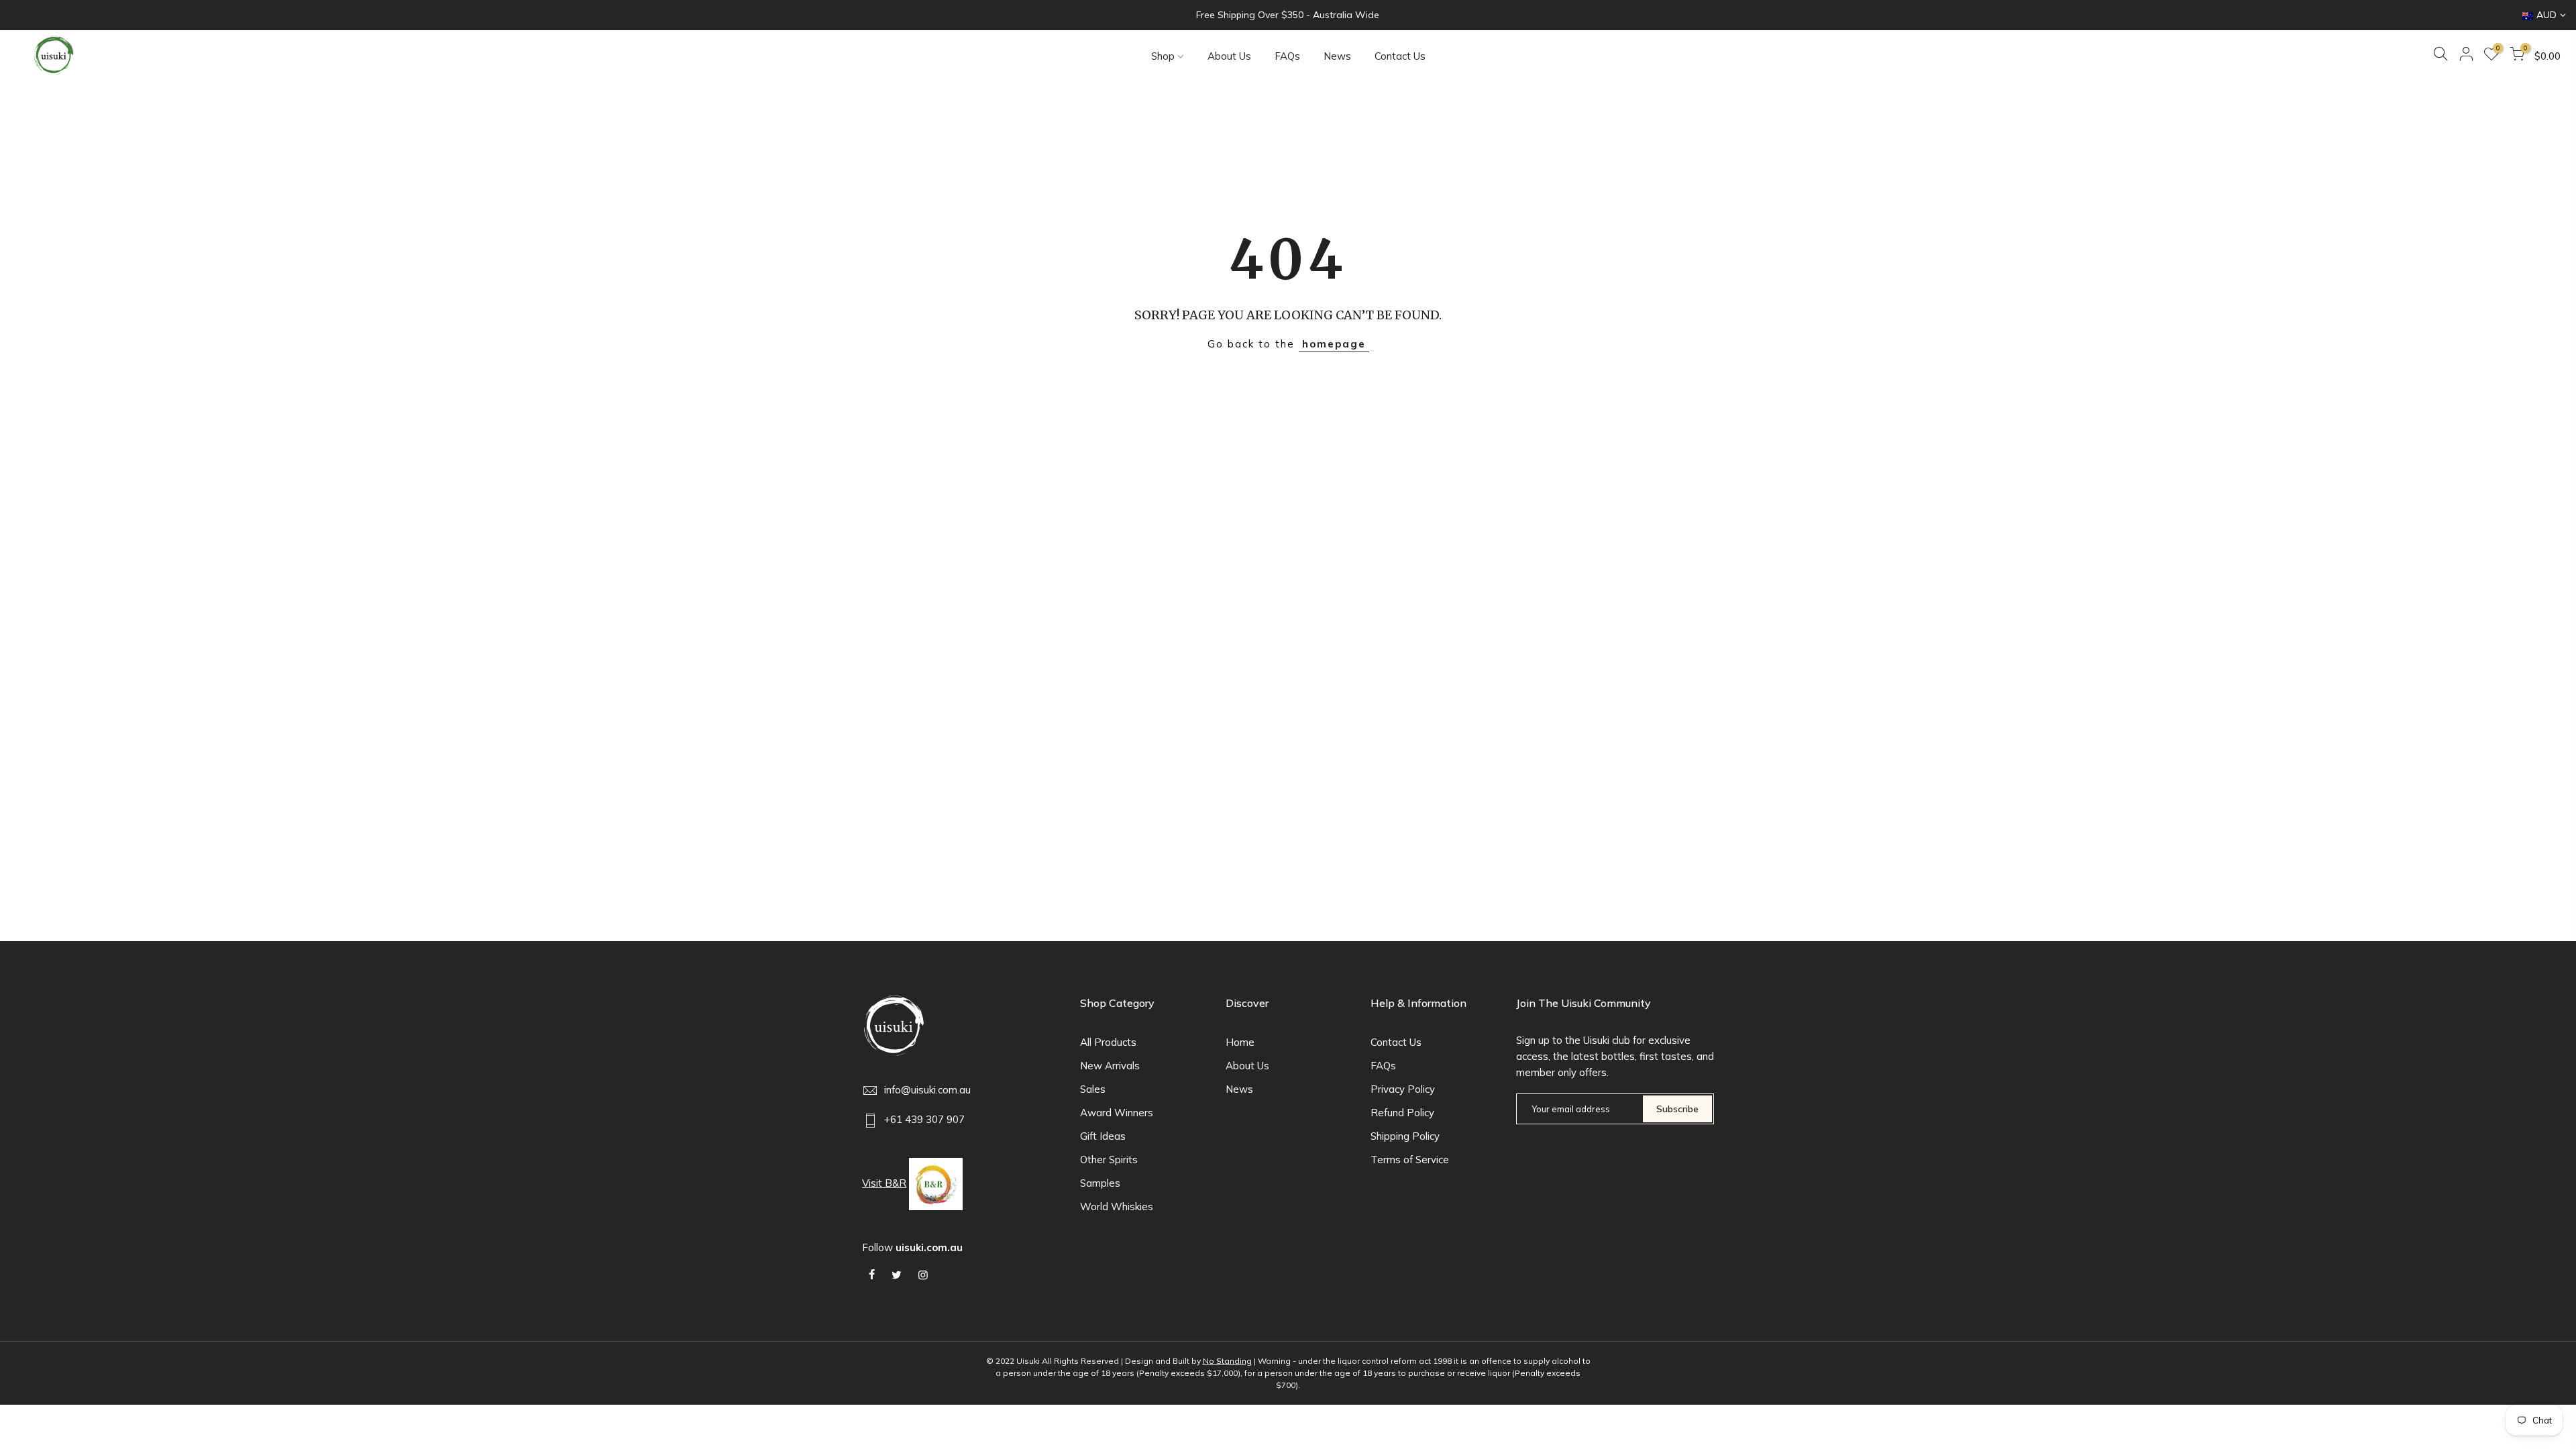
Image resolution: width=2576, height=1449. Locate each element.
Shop (1163, 56)
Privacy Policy (1403, 1089)
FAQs (1287, 56)
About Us (1229, 56)
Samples (1100, 1183)
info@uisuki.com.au (927, 1090)
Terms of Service (1410, 1160)
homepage (1334, 344)
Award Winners (1117, 1113)
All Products (1108, 1042)
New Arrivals (1110, 1066)
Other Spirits (1109, 1160)
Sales (1093, 1089)
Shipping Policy (1405, 1136)
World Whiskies (1117, 1206)
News (1337, 56)
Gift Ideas (1103, 1136)
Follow (912, 1247)
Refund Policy (1402, 1113)
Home (1240, 1042)
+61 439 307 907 (924, 1119)
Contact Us (1400, 56)
